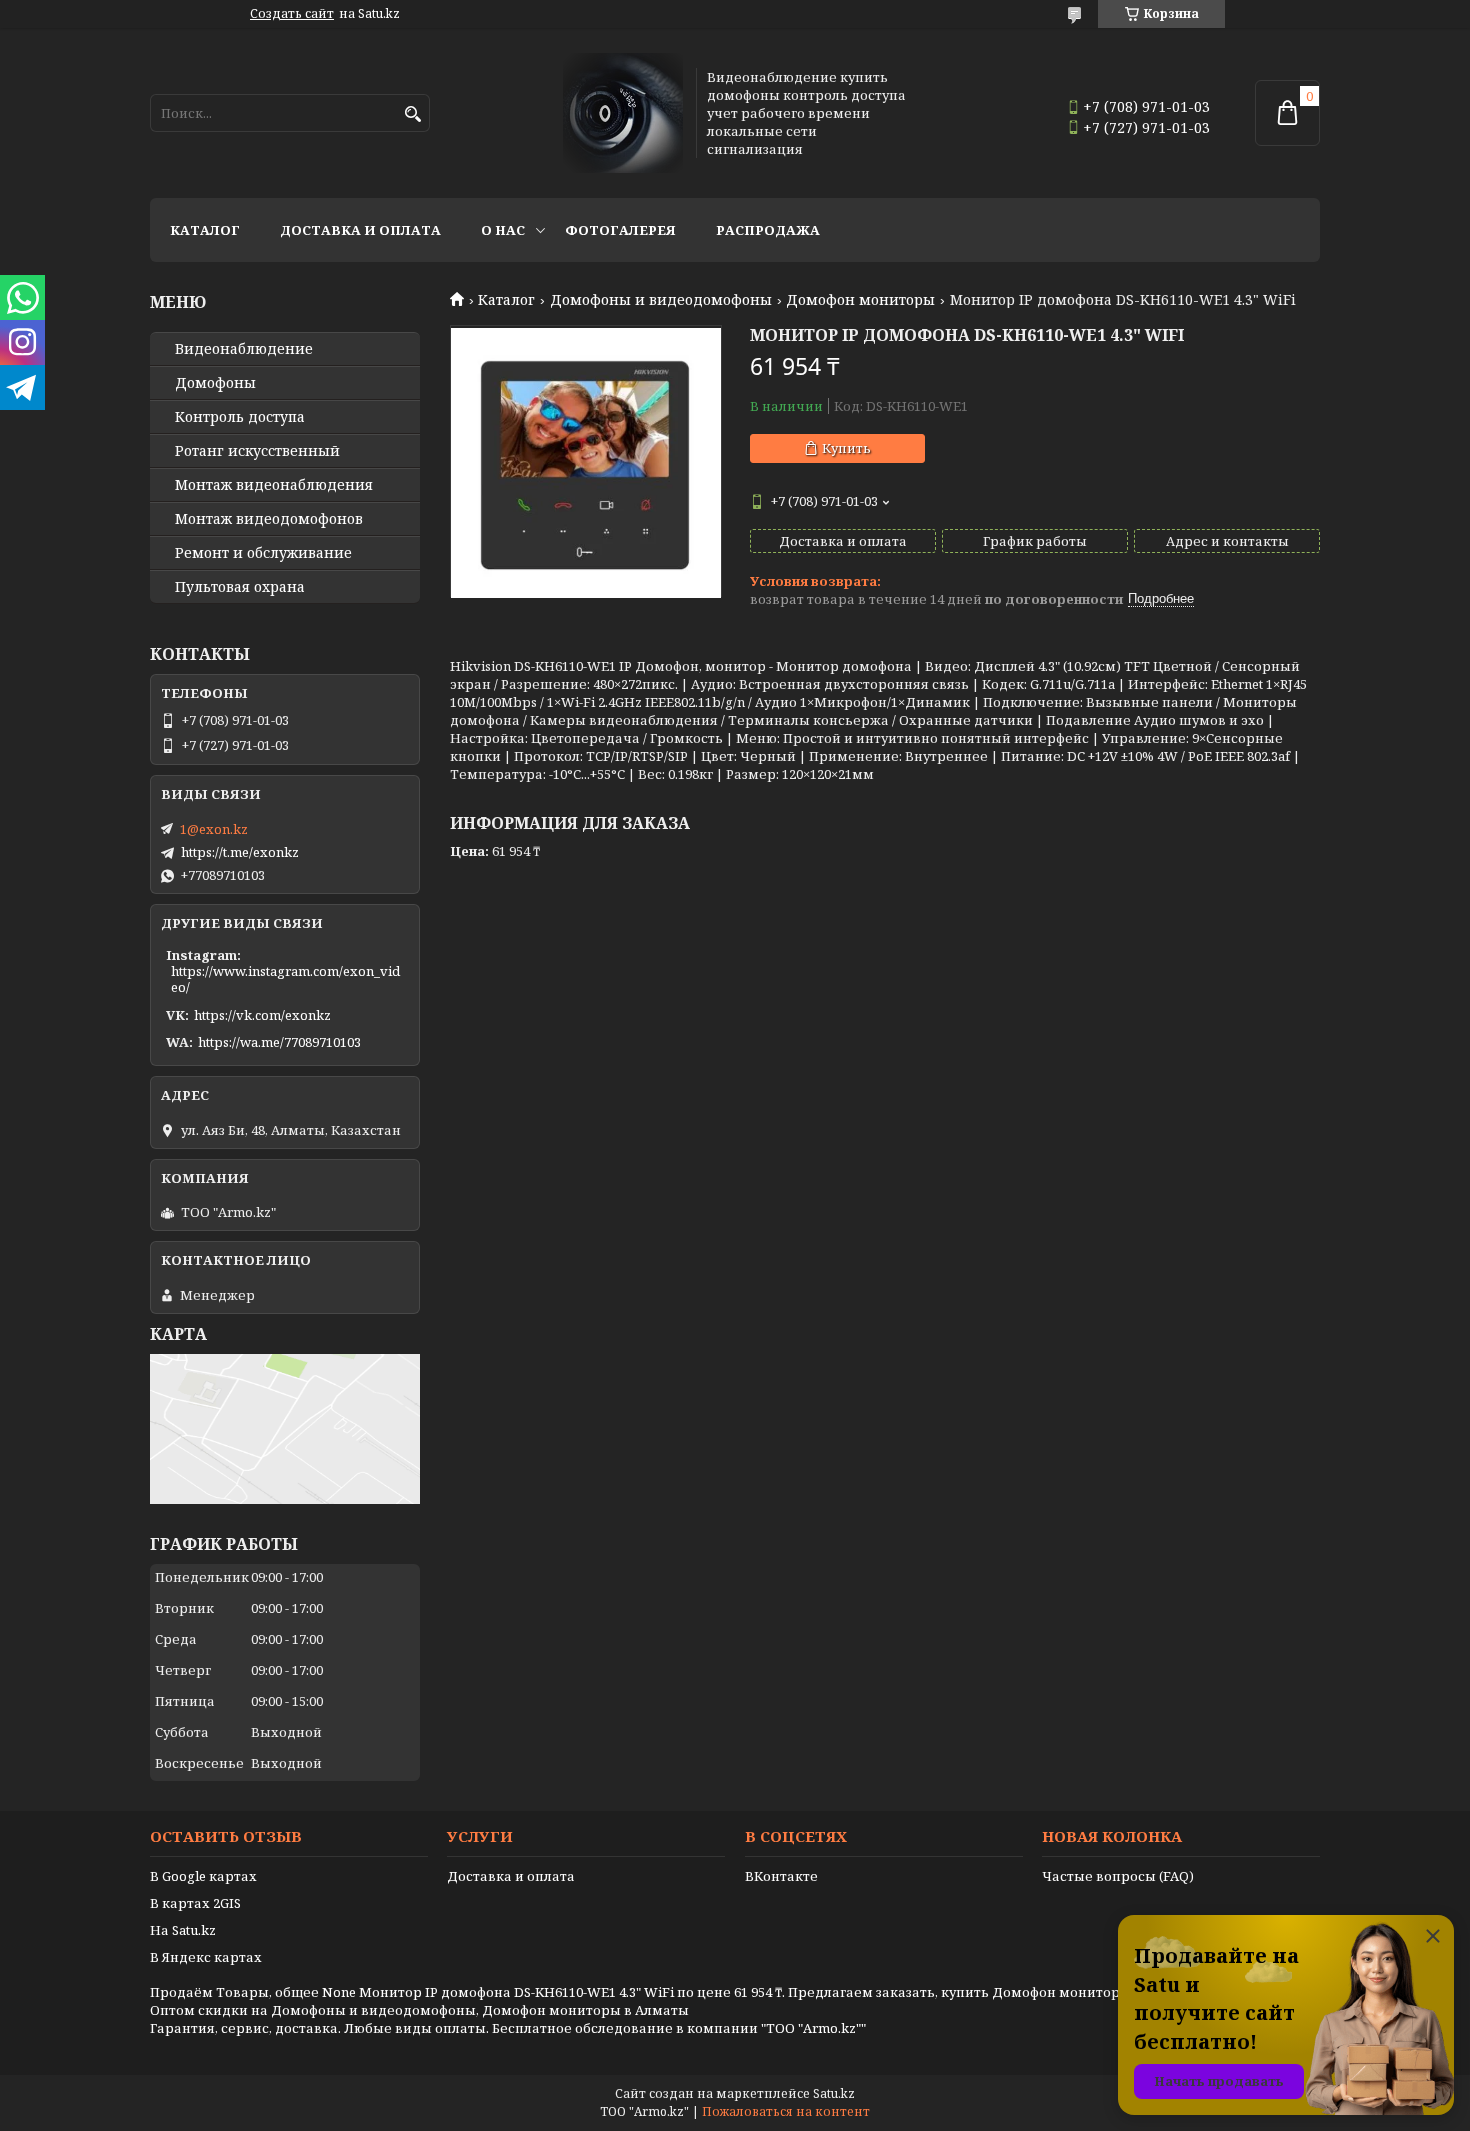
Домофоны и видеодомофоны (661, 300)
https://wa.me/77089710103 (279, 1042)
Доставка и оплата (360, 230)
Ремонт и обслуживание (263, 553)
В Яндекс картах (206, 1957)
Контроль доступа (240, 417)
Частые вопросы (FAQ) (1118, 1876)
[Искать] (412, 114)
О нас (503, 230)
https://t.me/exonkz (240, 852)
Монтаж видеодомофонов (269, 519)
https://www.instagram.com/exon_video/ (285, 979)
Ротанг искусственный (257, 451)
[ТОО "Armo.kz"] (623, 113)
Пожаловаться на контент (786, 2111)
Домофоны (215, 383)
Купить (846, 448)
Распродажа (768, 230)
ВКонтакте (781, 1876)
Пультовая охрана (240, 587)
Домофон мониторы (860, 300)
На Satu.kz (183, 1930)
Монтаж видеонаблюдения (274, 485)
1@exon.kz (214, 829)
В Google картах (203, 1876)
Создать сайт (292, 14)
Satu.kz (834, 2093)
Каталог (205, 230)
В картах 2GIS (195, 1903)
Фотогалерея (620, 230)
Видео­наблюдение (244, 349)
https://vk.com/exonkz (262, 1015)
